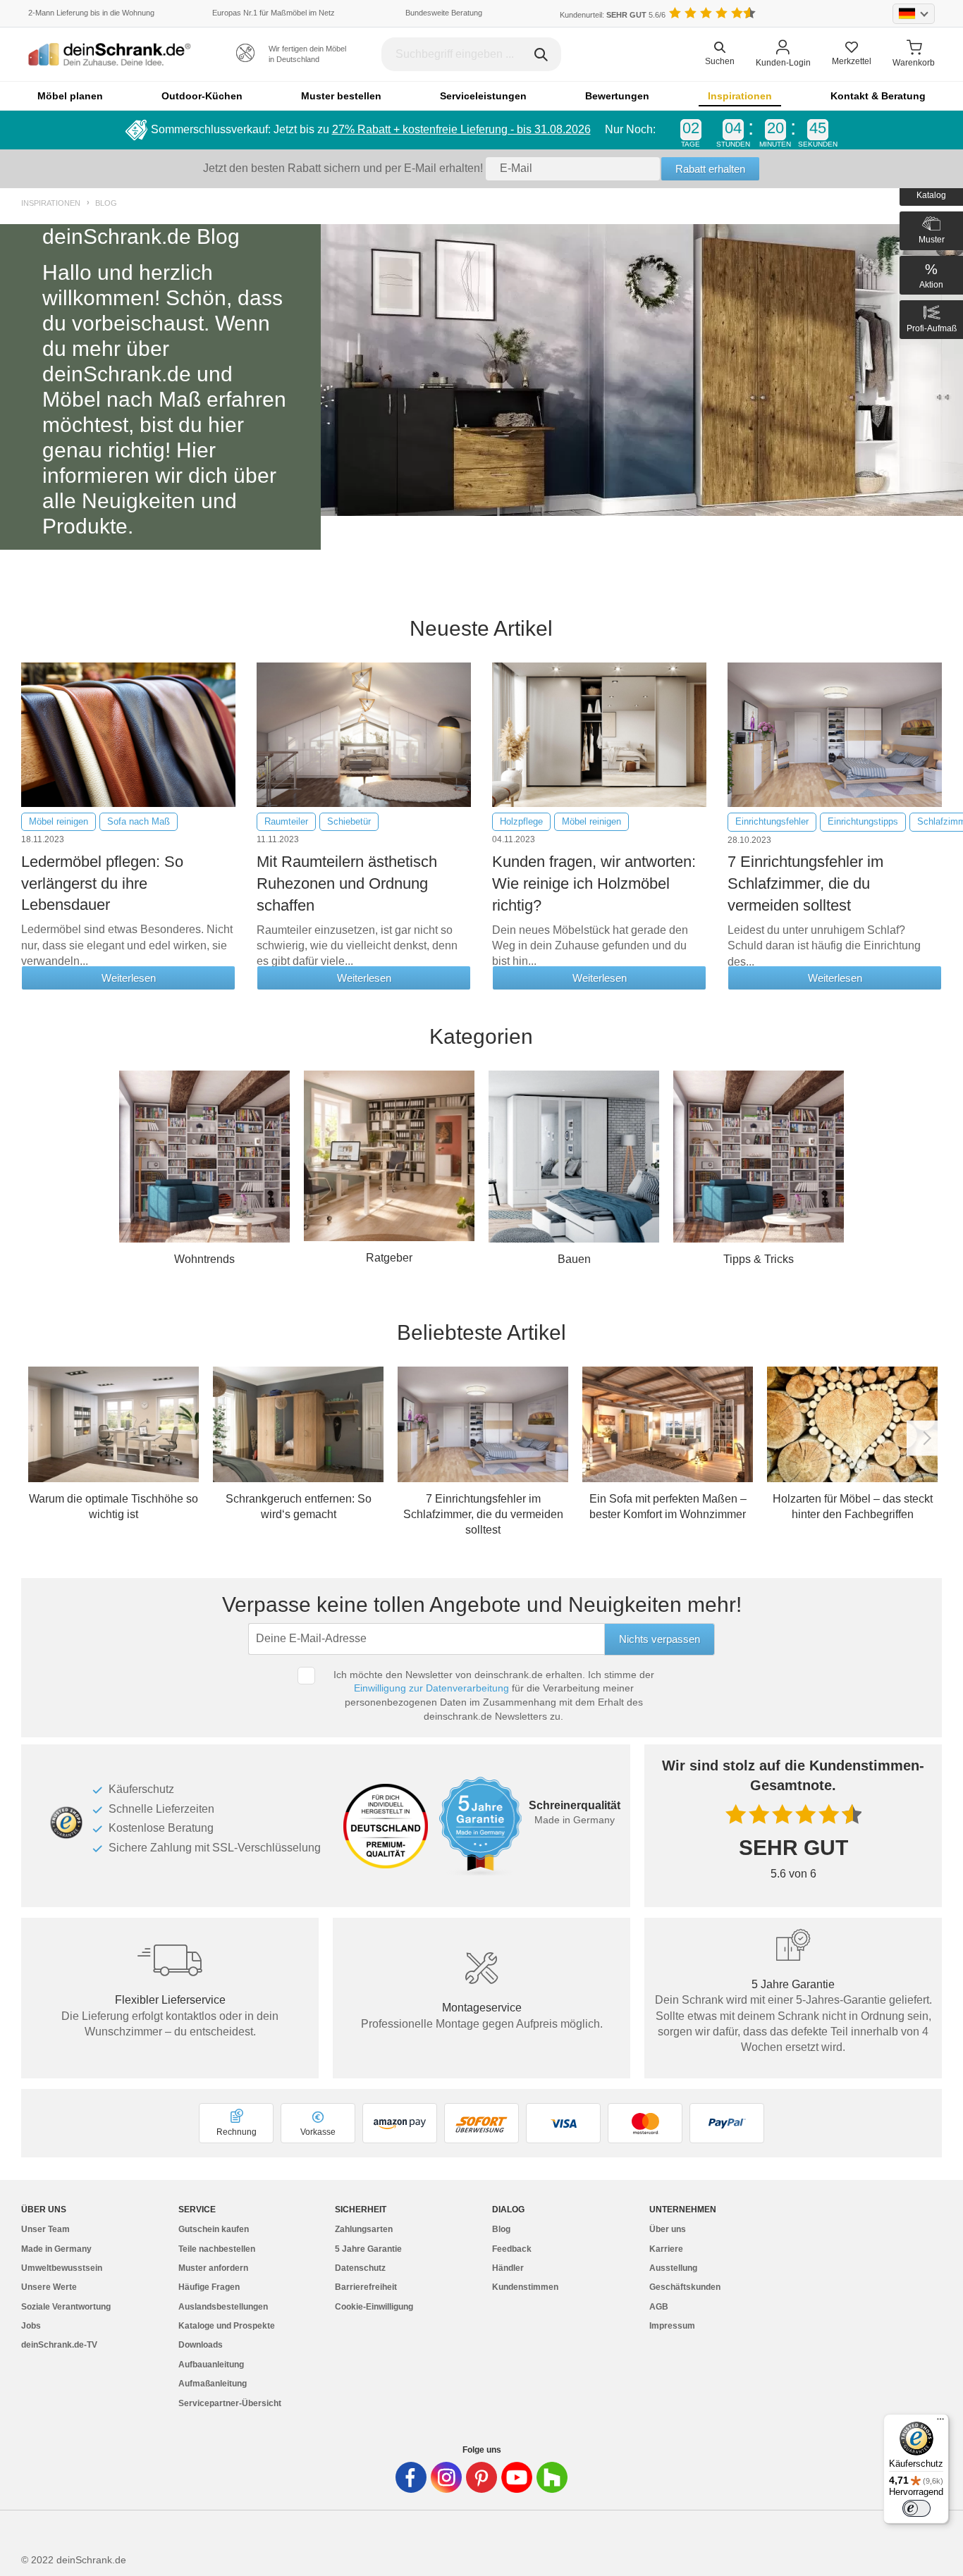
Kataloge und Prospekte (227, 2326)
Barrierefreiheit (366, 2287)
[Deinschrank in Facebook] (411, 2477)
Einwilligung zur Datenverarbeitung (431, 1688)
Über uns (668, 2229)
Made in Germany (56, 2249)
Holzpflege (521, 821)
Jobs (31, 2326)
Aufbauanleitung (211, 2365)
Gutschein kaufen (214, 2229)
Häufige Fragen (209, 2287)
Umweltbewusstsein (62, 2268)
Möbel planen (70, 96)
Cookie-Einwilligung (374, 2307)
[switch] (916, 2508)
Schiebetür (349, 821)
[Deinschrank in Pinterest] (481, 2477)
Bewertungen (617, 96)
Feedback (512, 2249)
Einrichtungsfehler (772, 821)
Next (924, 1438)
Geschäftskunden (685, 2287)
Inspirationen (740, 96)
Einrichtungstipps (863, 821)
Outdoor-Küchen (202, 96)
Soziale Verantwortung (66, 2307)
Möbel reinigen (59, 821)
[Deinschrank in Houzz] (552, 2477)
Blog (106, 203)
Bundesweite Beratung (444, 13)
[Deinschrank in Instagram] (446, 2477)
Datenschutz (360, 2268)
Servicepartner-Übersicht (230, 2403)
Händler (508, 2268)
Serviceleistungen (483, 96)
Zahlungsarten (364, 2229)
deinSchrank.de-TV (59, 2345)
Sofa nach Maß (139, 821)
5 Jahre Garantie (368, 2249)
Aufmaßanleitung (213, 2384)
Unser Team (45, 2229)
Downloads (201, 2345)
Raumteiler (286, 821)
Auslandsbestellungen (223, 2307)
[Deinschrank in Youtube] (517, 2477)
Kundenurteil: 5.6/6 (613, 15)
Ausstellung (673, 2268)
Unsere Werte (49, 2287)
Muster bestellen (341, 96)
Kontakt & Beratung (878, 96)
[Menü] (940, 2422)
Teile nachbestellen (217, 2249)
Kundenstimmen (525, 2287)
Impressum (672, 2326)
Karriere (666, 2249)
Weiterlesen (129, 978)
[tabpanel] (481, 387)
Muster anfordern (213, 2268)
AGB (659, 2307)
